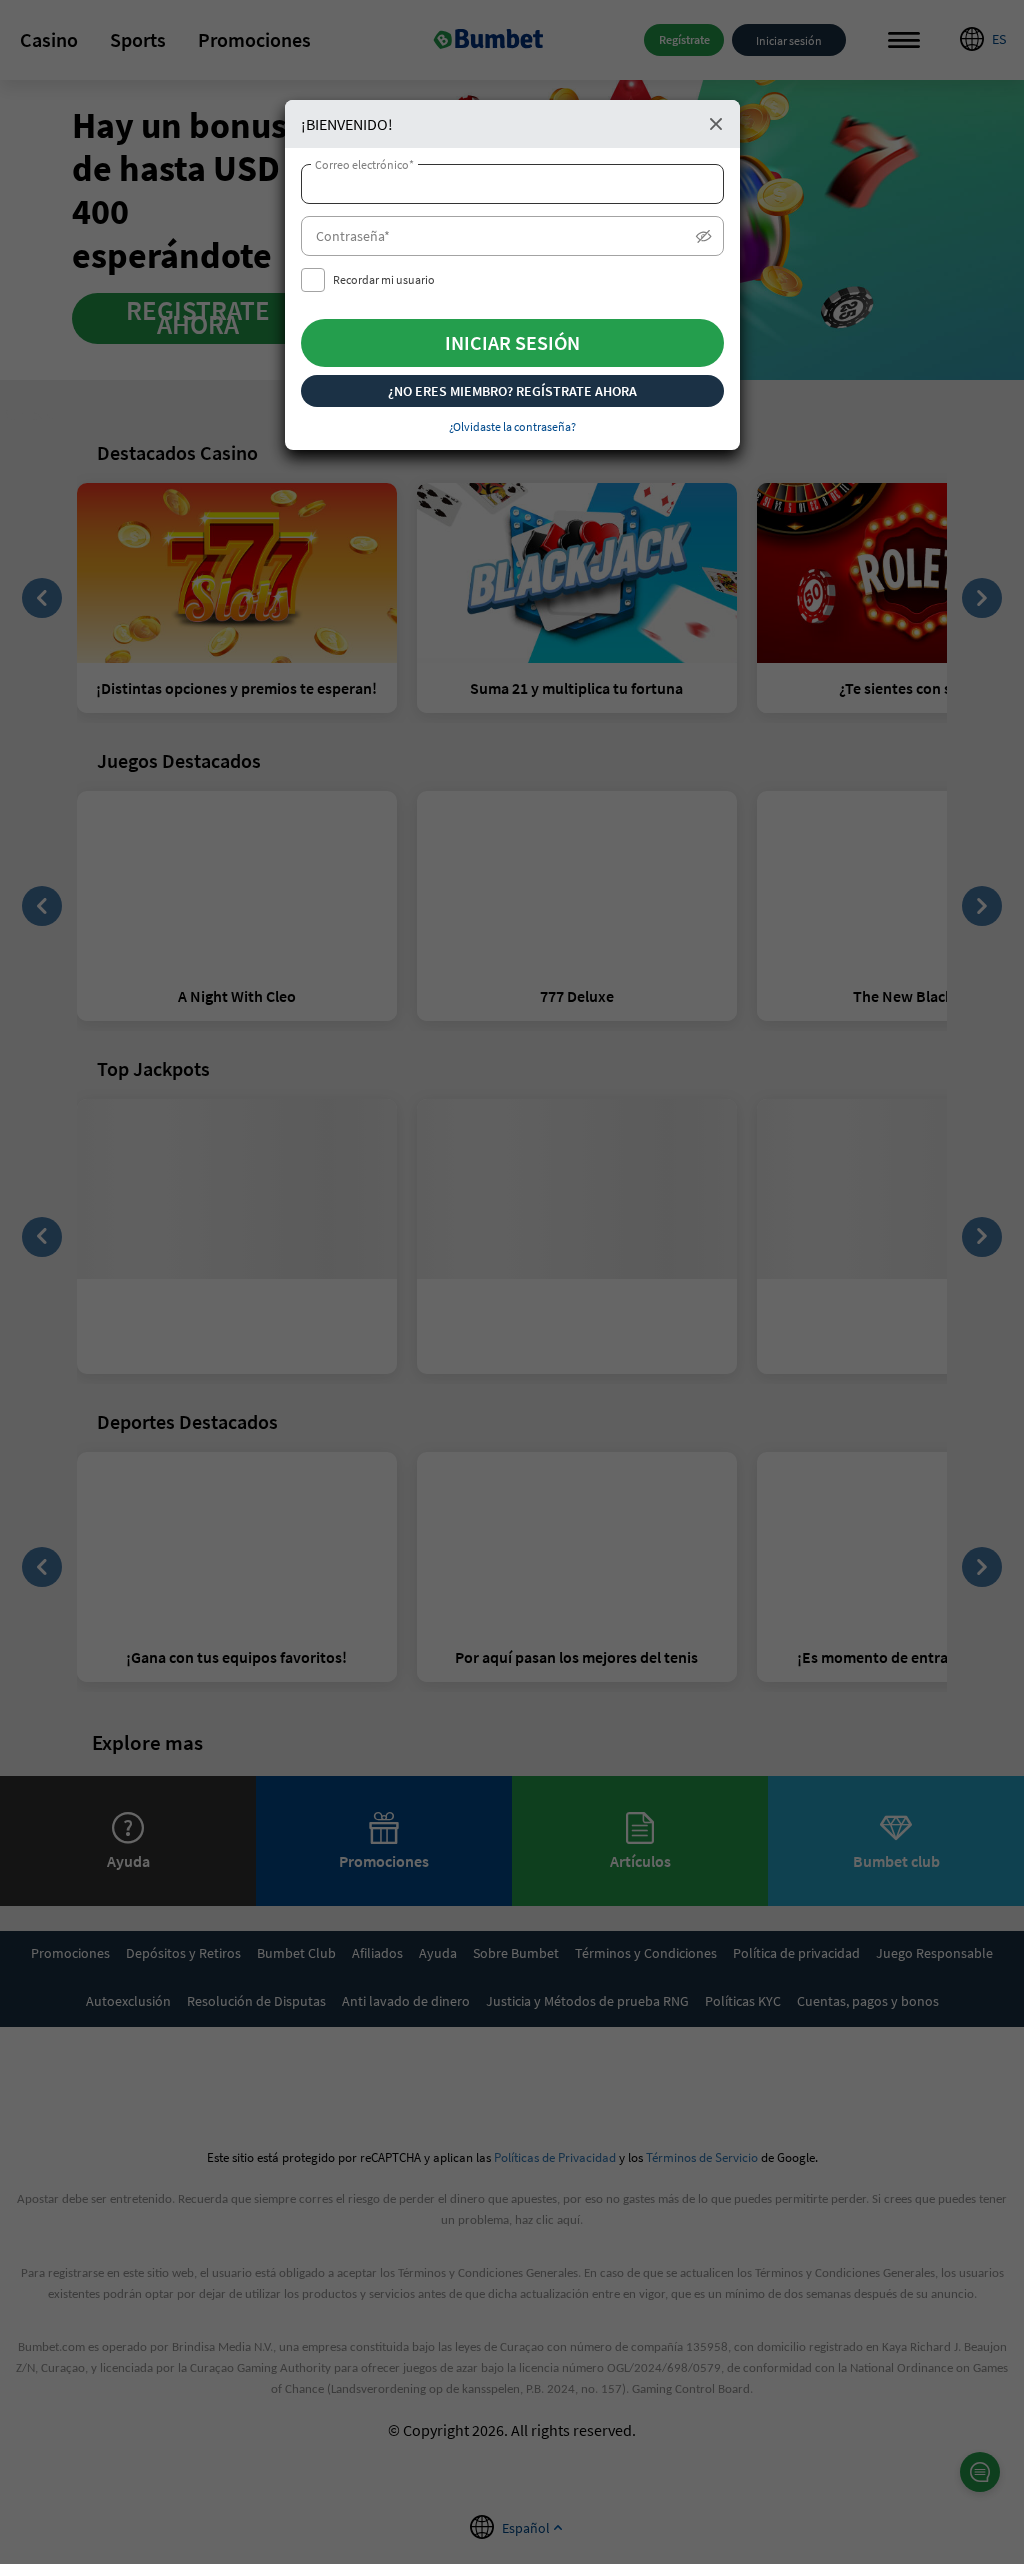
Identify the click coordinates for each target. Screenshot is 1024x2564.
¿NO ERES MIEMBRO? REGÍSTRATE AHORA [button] (512, 391)
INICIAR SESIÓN (512, 342)
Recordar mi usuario (384, 279)
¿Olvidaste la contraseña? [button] (512, 426)
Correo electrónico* (364, 165)
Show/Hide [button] (704, 240)
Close (716, 124)
